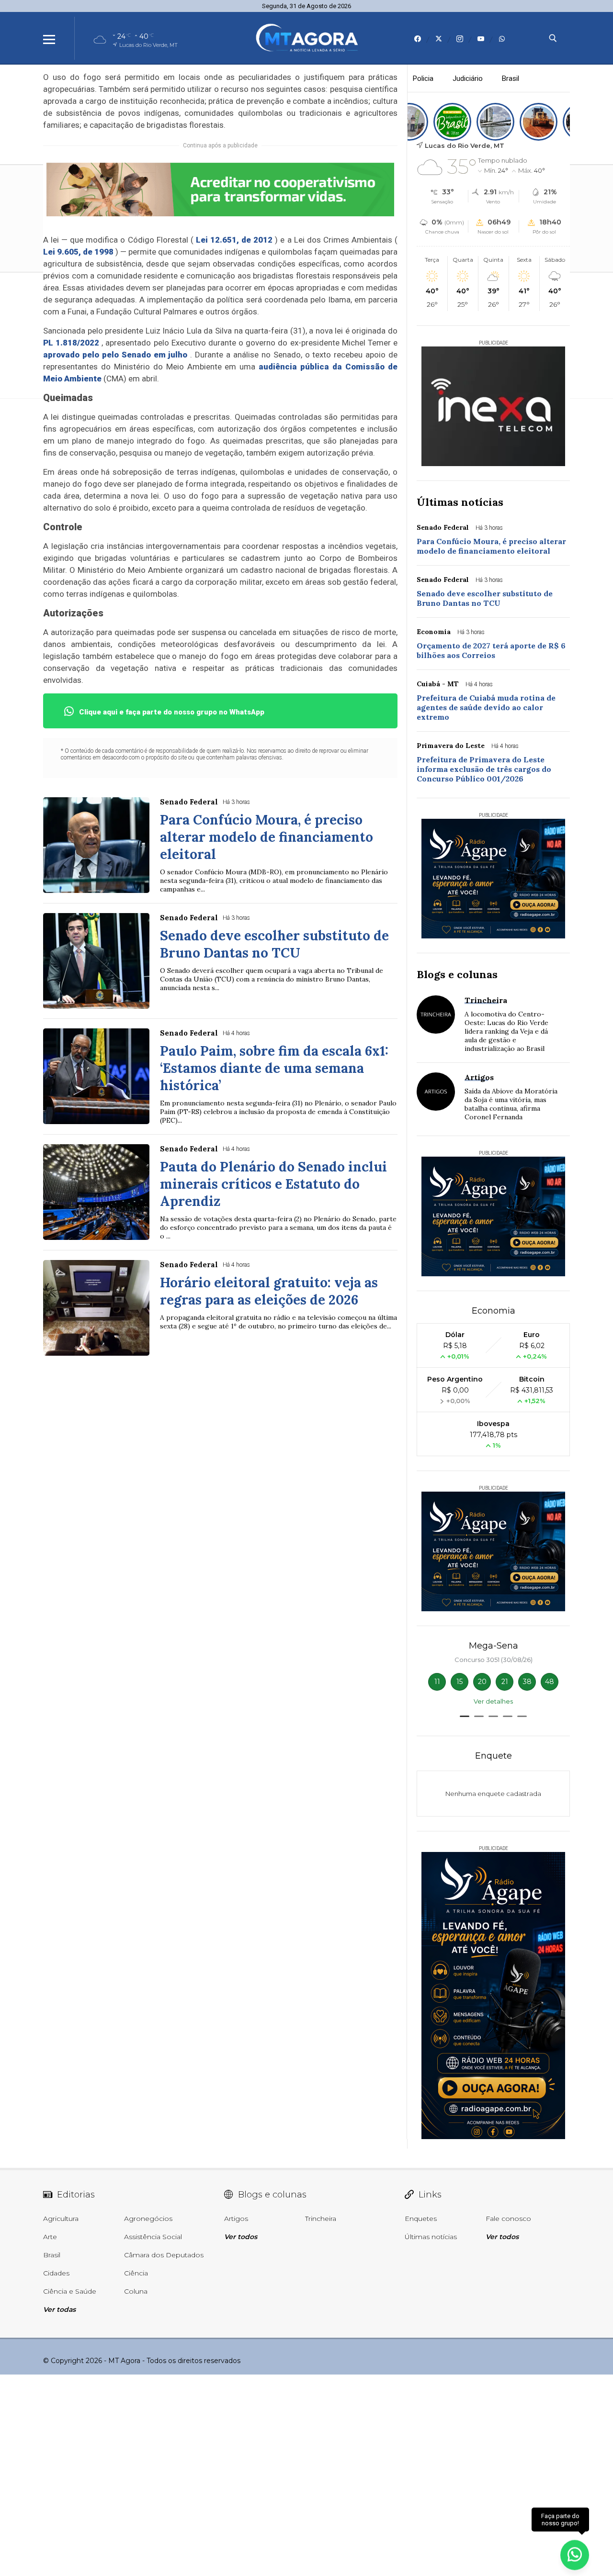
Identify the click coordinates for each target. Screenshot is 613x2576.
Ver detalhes (493, 1701)
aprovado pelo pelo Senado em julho (115, 355)
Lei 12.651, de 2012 (234, 240)
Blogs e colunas (457, 974)
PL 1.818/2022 (71, 343)
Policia (423, 78)
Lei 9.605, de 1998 (78, 252)
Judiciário (468, 78)
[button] (465, 1716)
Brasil (511, 78)
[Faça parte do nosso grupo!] (575, 2551)
